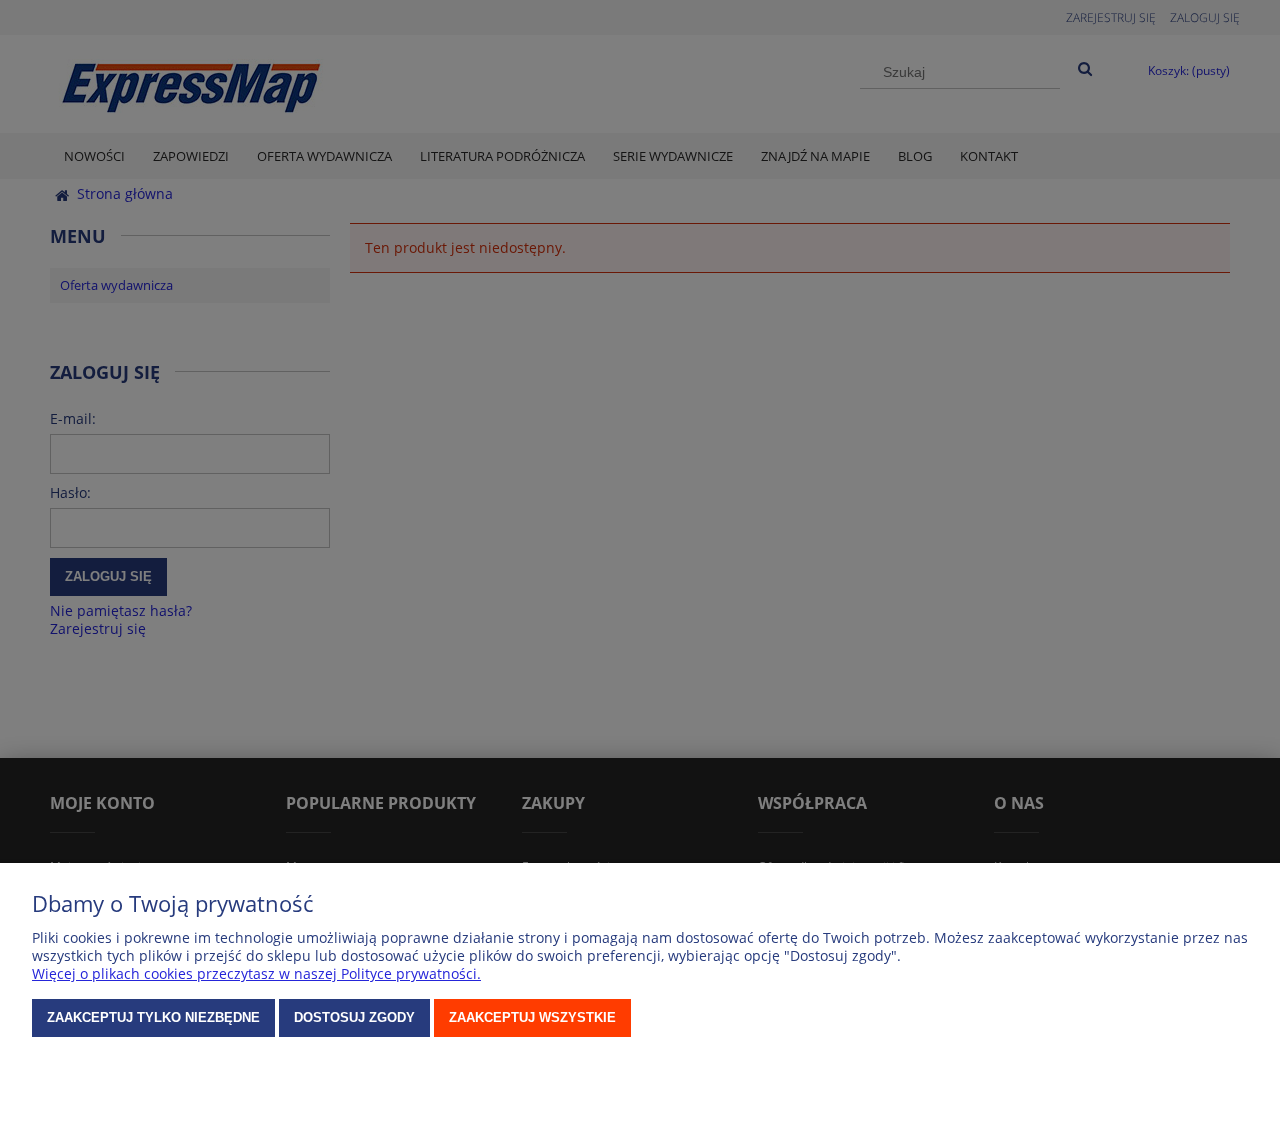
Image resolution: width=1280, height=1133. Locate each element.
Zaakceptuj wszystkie (532, 1017)
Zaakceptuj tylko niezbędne (153, 1017)
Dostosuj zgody (354, 1017)
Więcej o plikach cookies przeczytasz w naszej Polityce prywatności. (256, 973)
